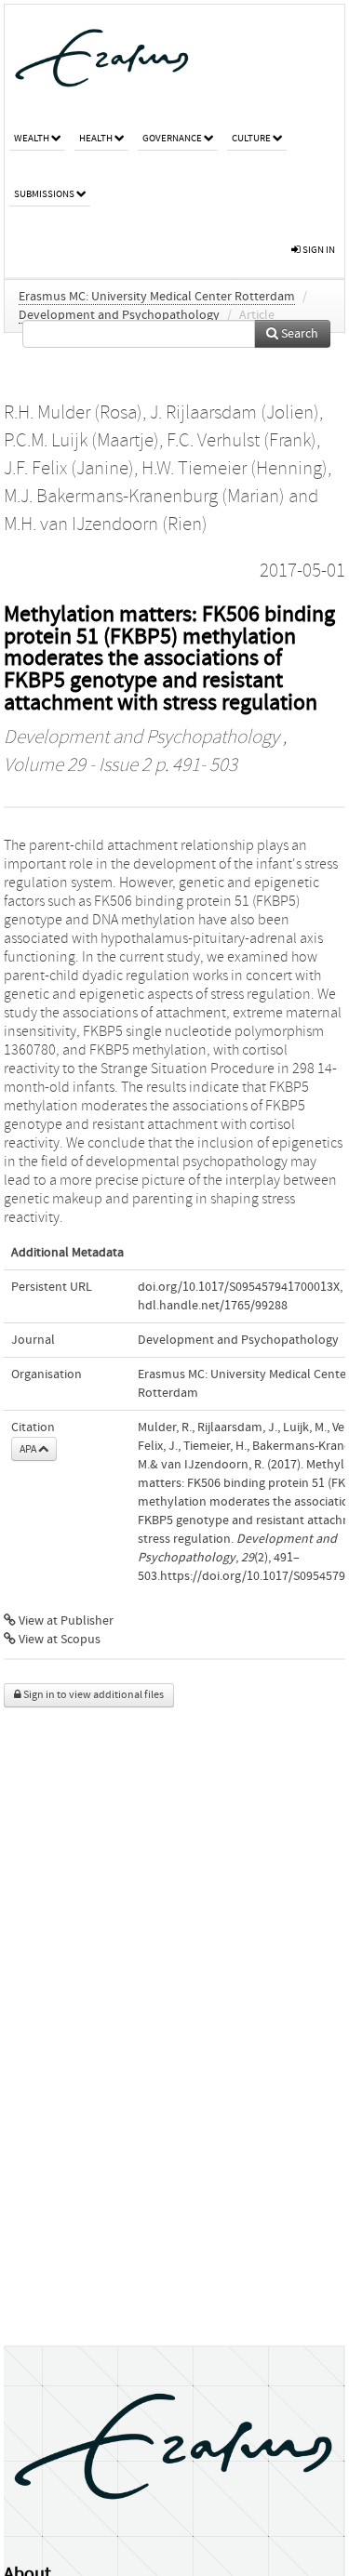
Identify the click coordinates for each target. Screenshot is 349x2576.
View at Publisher (65, 1621)
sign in (318, 250)
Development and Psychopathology (119, 315)
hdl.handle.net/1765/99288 (213, 1306)
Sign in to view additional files (93, 1695)
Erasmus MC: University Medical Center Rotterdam (157, 297)
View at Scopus (58, 1640)
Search (298, 334)
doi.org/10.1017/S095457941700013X (239, 1287)
